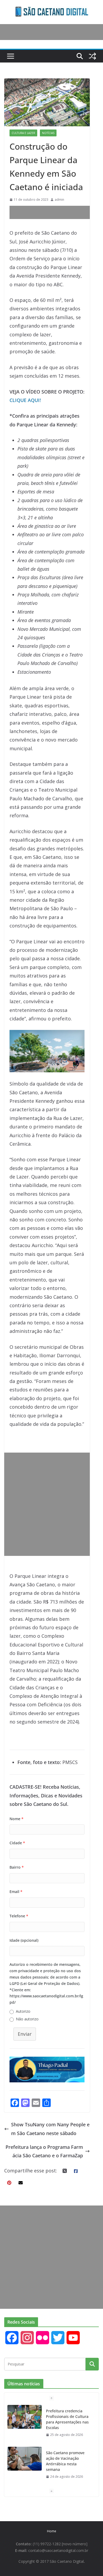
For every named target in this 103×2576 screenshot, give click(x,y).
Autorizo (23, 2011)
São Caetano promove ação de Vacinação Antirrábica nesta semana (65, 2461)
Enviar (25, 2034)
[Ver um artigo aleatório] (92, 56)
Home (52, 2531)
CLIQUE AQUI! (25, 400)
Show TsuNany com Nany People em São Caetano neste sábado (50, 2129)
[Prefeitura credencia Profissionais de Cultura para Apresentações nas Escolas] (25, 2417)
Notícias (48, 133)
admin (59, 200)
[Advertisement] (56, 212)
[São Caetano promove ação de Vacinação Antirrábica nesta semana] (25, 2459)
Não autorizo (27, 2019)
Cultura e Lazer (23, 133)
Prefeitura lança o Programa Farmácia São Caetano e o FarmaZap (44, 2151)
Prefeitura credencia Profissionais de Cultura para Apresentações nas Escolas (67, 2419)
